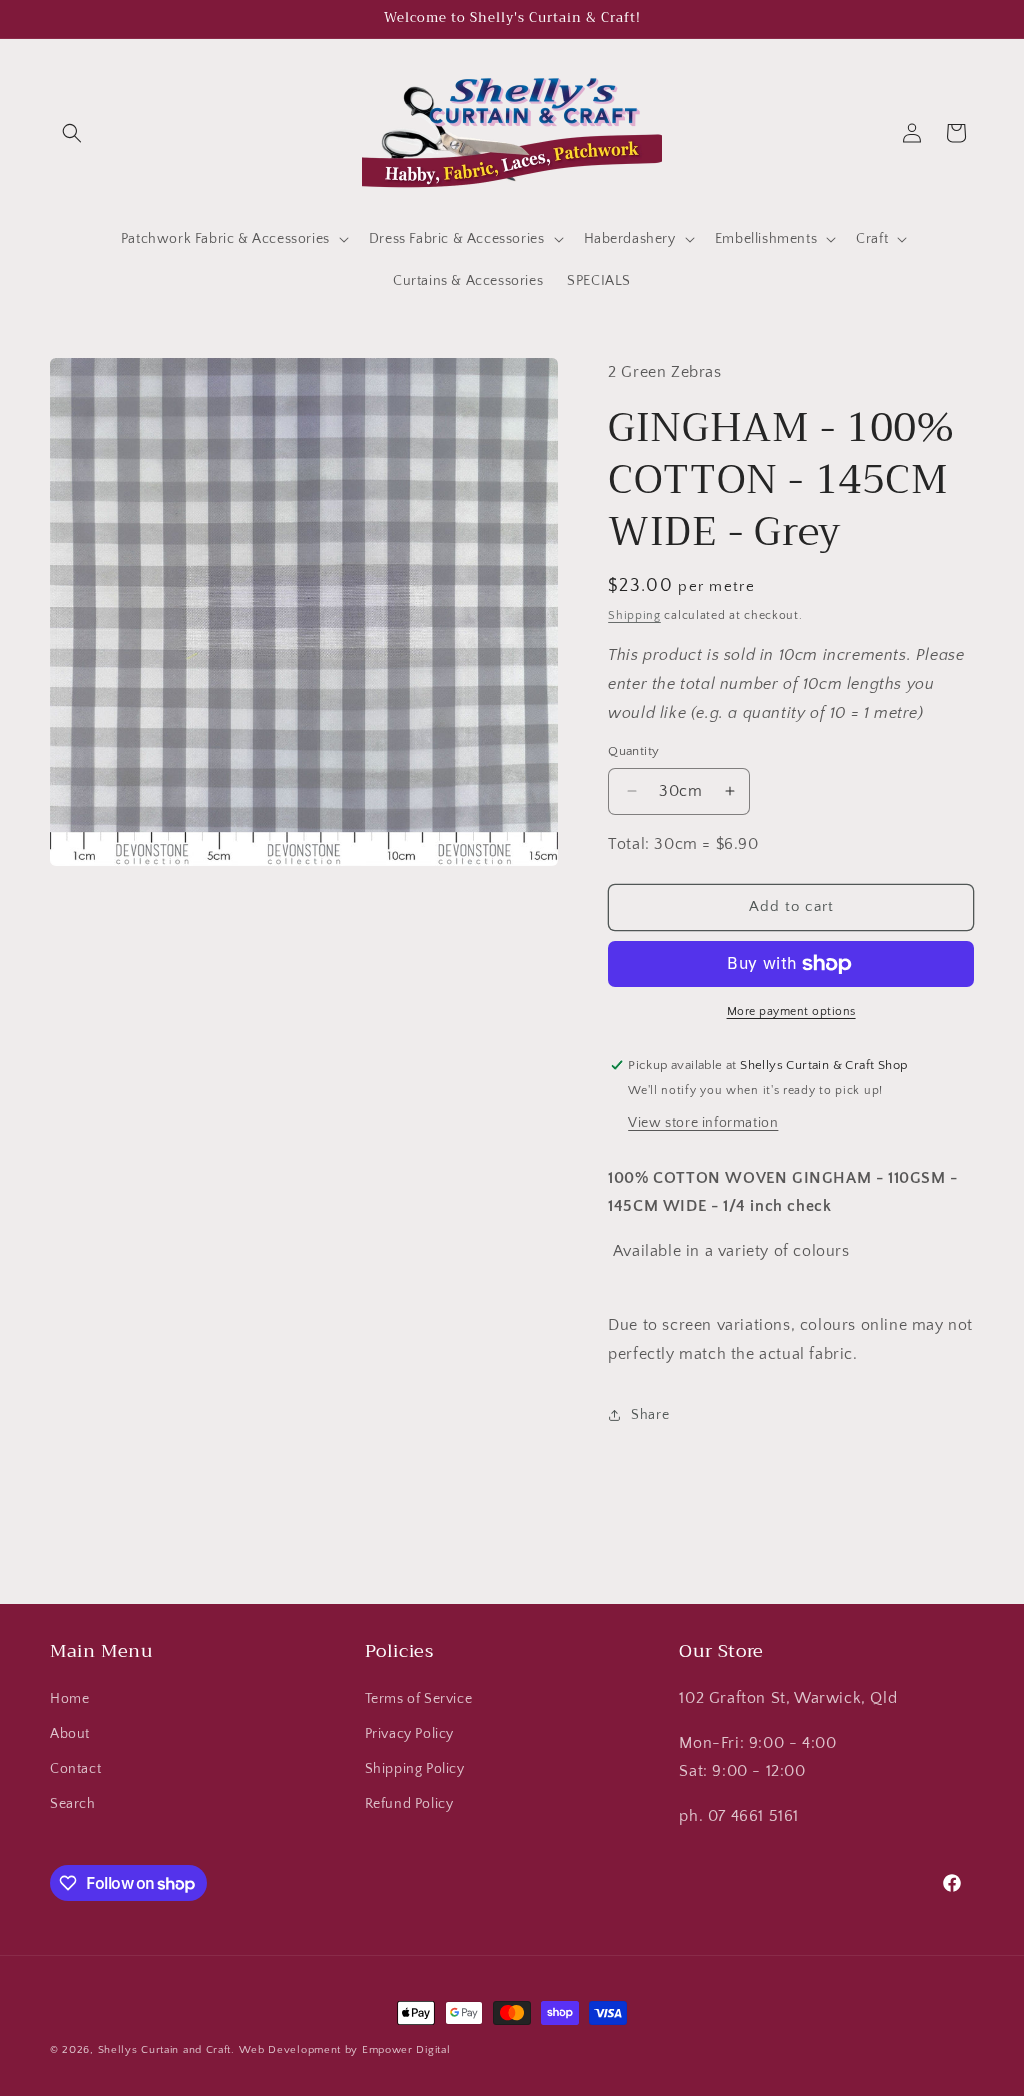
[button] (72, 133)
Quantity (633, 751)
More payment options (791, 1011)
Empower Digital (406, 2050)
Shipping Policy (415, 1769)
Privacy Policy (409, 1734)
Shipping (634, 615)
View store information (703, 1123)
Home (69, 1699)
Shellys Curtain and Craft (165, 2050)
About (70, 1734)
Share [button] (650, 1415)
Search (73, 1804)
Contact (75, 1769)
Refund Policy (409, 1804)
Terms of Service (419, 1699)
